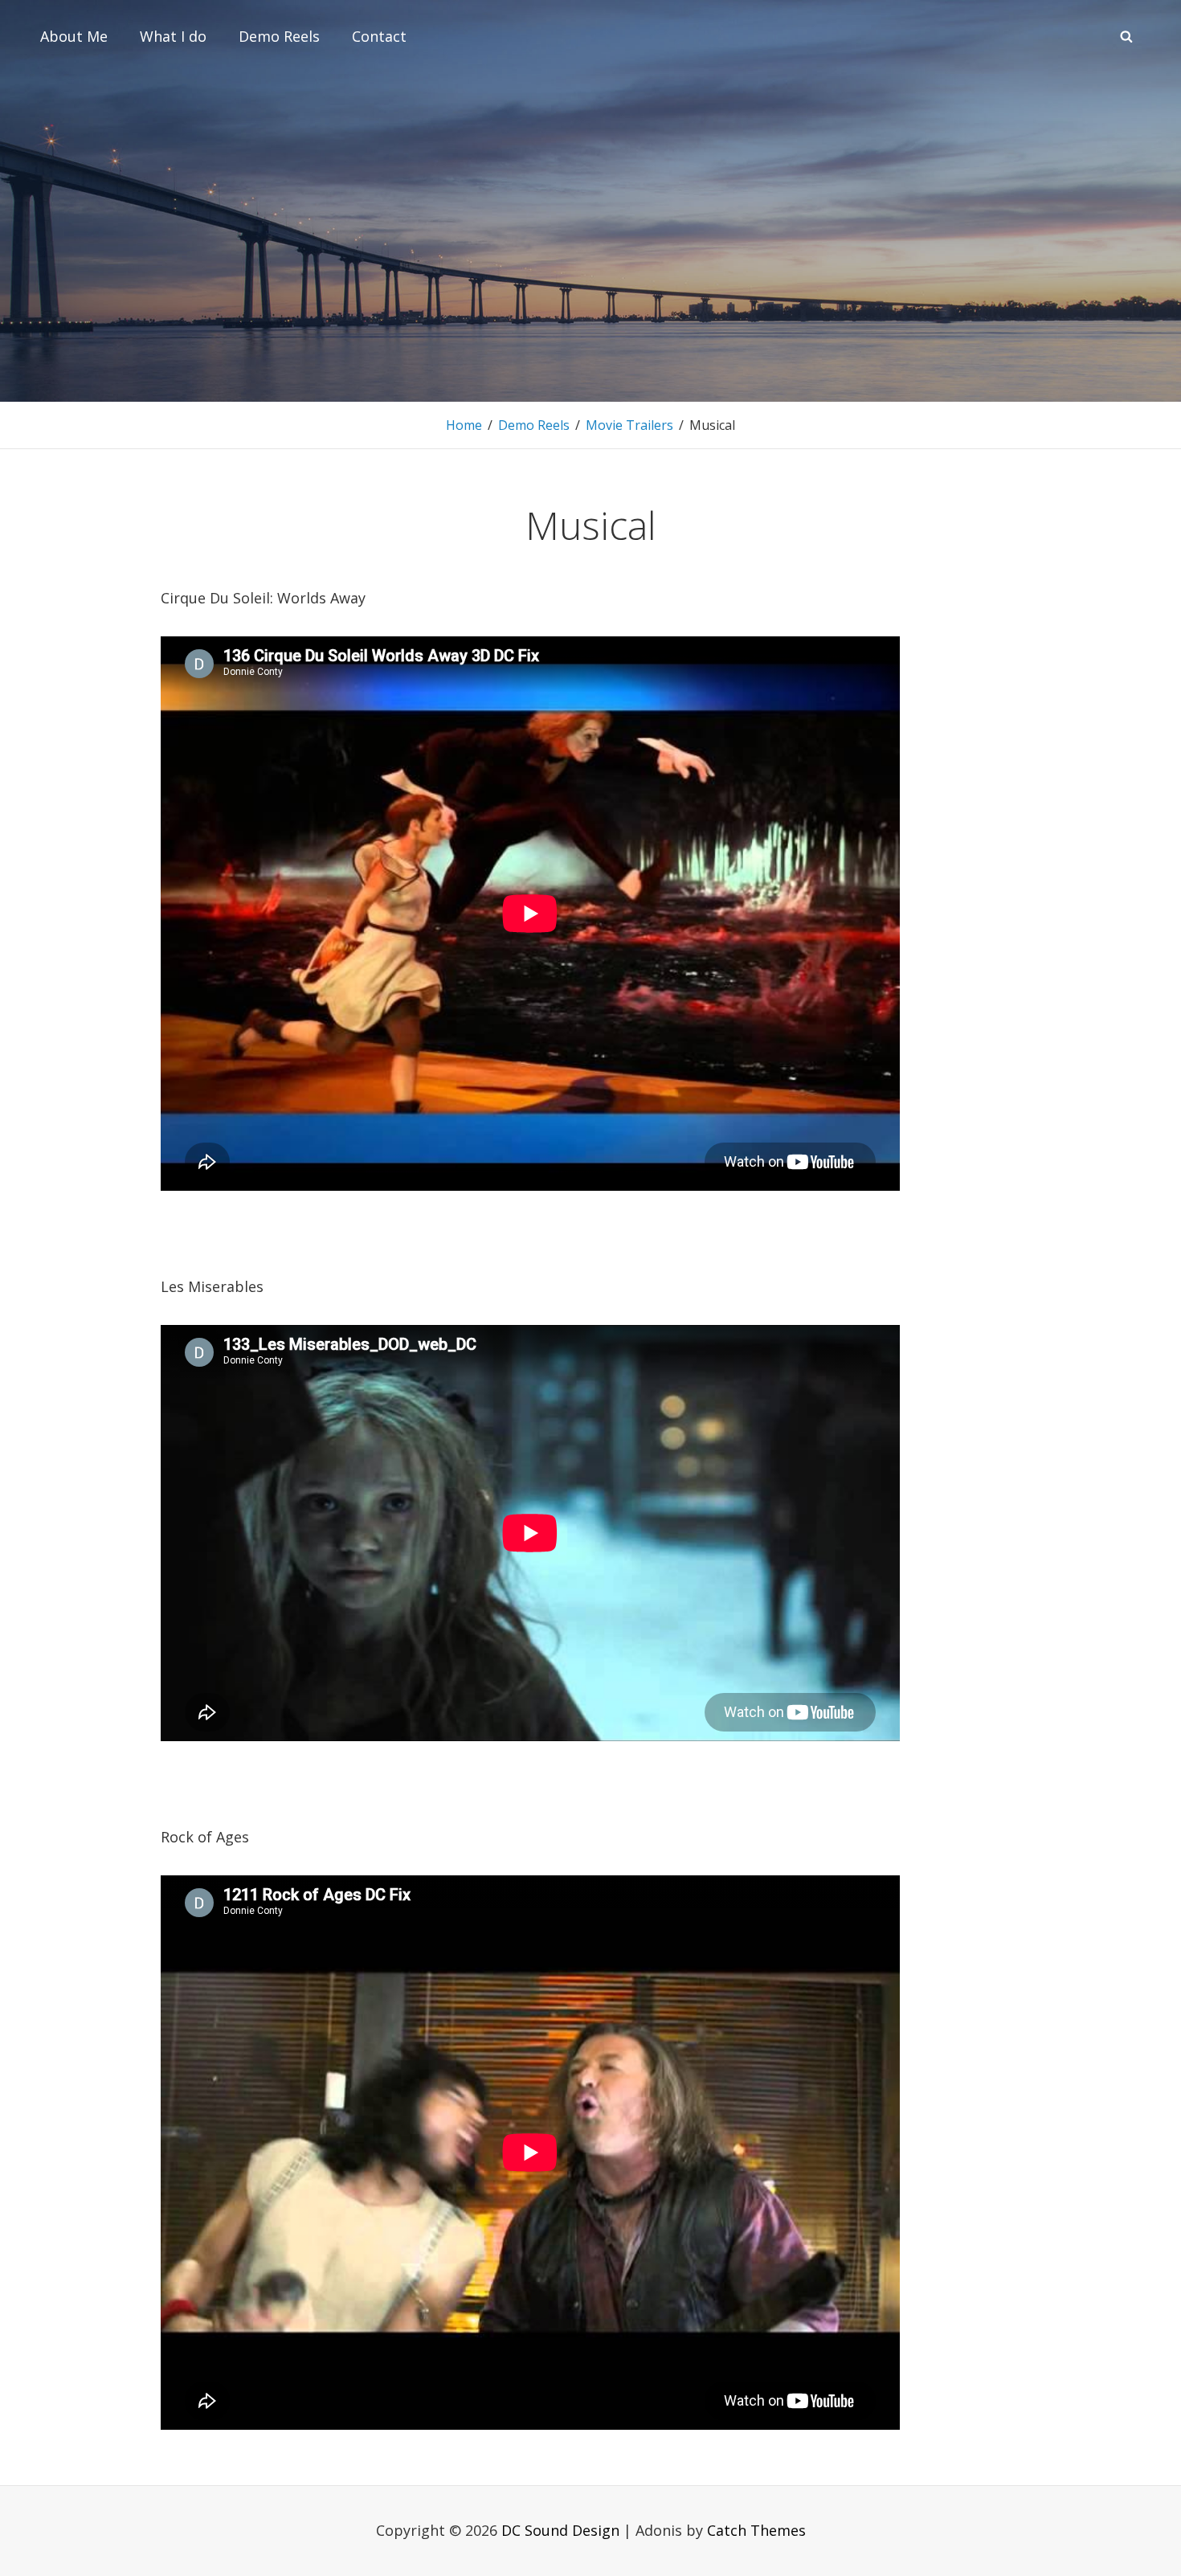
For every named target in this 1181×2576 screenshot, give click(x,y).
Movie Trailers (629, 425)
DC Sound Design (560, 2530)
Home (464, 425)
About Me (74, 36)
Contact (379, 36)
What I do (173, 36)
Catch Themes (756, 2530)
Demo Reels (279, 36)
